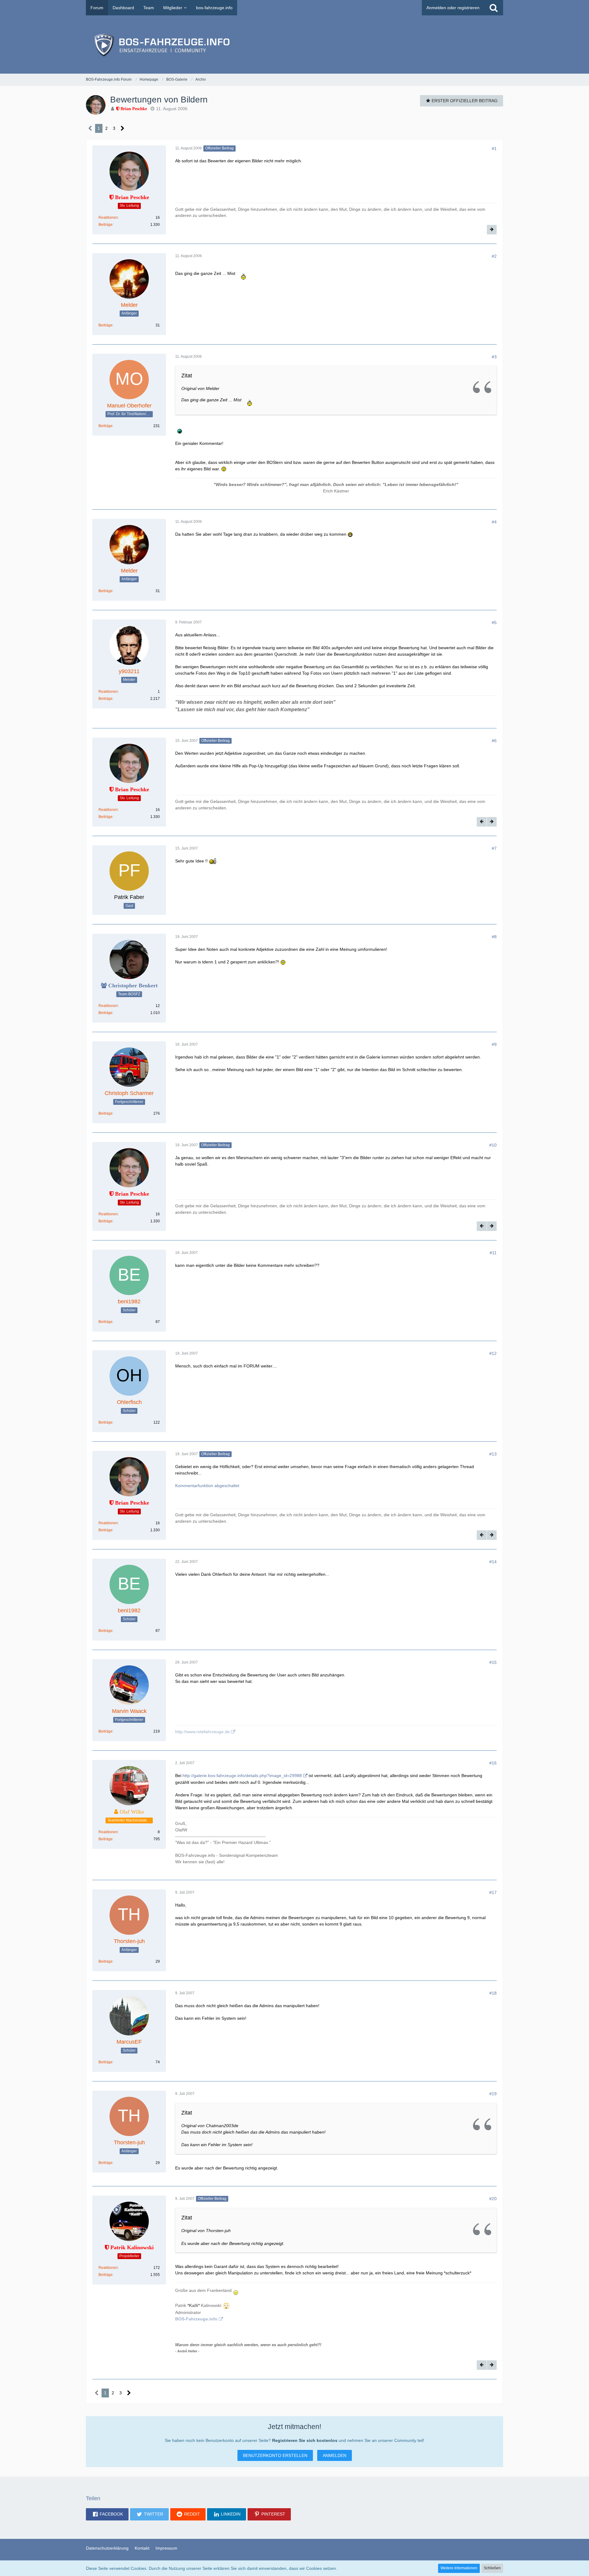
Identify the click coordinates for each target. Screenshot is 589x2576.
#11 (493, 1253)
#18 (493, 1993)
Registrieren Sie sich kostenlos (305, 2440)
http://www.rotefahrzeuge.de (202, 1732)
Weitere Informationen (459, 2568)
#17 (493, 1892)
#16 (493, 1763)
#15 (493, 1662)
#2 (494, 256)
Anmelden (335, 2455)
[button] (107, 2514)
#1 (494, 148)
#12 (493, 1353)
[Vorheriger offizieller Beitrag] (482, 822)
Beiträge (106, 225)
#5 (494, 623)
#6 (494, 741)
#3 (494, 357)
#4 (494, 522)
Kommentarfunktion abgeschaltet (207, 1486)
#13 (493, 1454)
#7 (494, 848)
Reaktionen (108, 218)
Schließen (492, 2568)
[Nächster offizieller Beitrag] (492, 230)
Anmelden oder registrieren (453, 8)
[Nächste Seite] (123, 128)
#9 (494, 1044)
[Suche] (494, 8)
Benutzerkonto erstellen (275, 2455)
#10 (493, 1145)
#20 (493, 2199)
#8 (494, 937)
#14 (493, 1562)
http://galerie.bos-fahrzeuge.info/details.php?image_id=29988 (242, 1776)
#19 (493, 2094)
